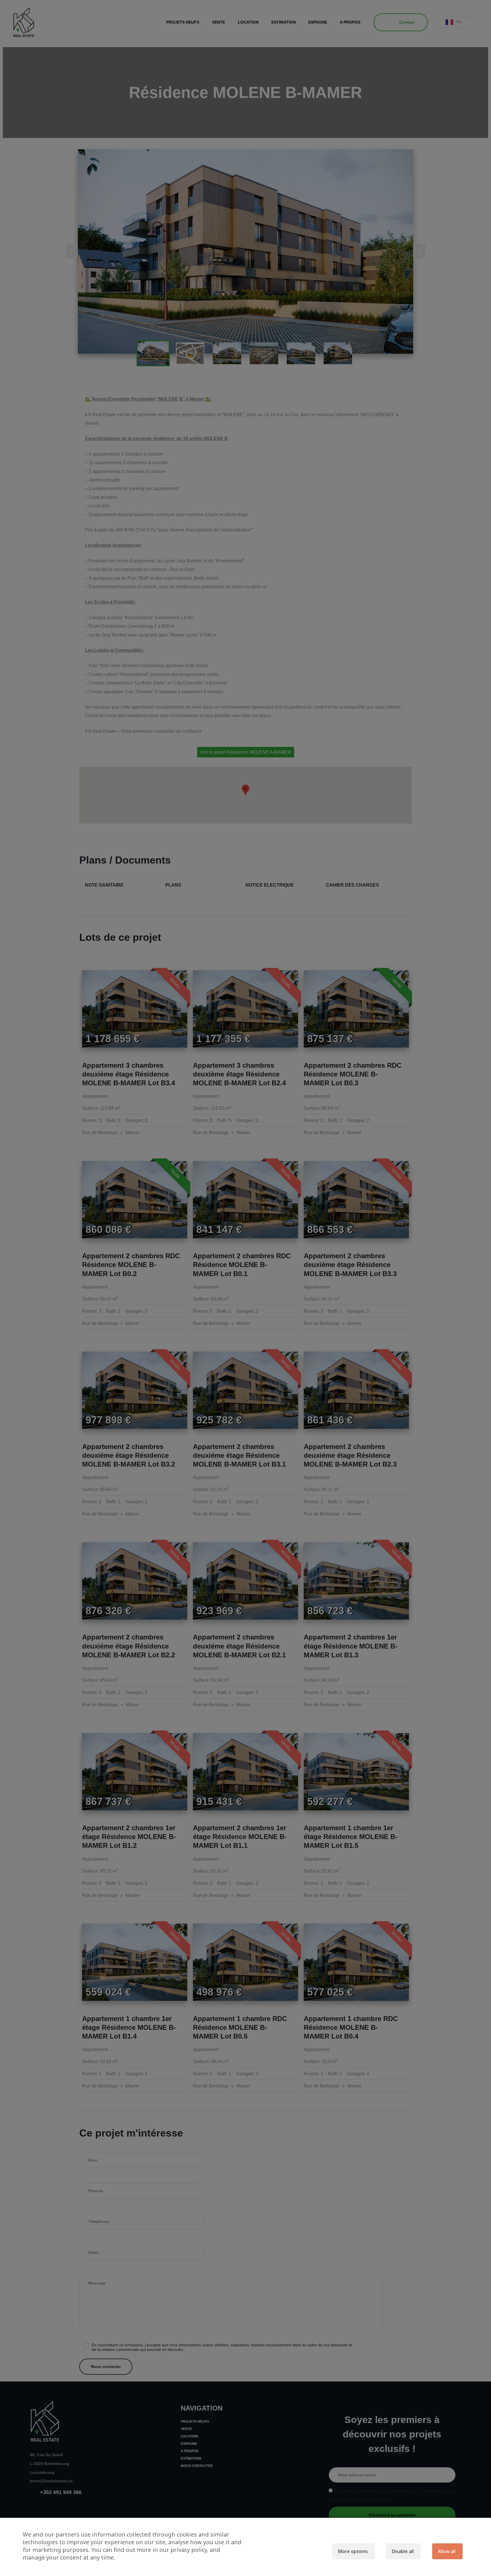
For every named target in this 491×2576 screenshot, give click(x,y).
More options (353, 2551)
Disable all (403, 2551)
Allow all (447, 2551)
